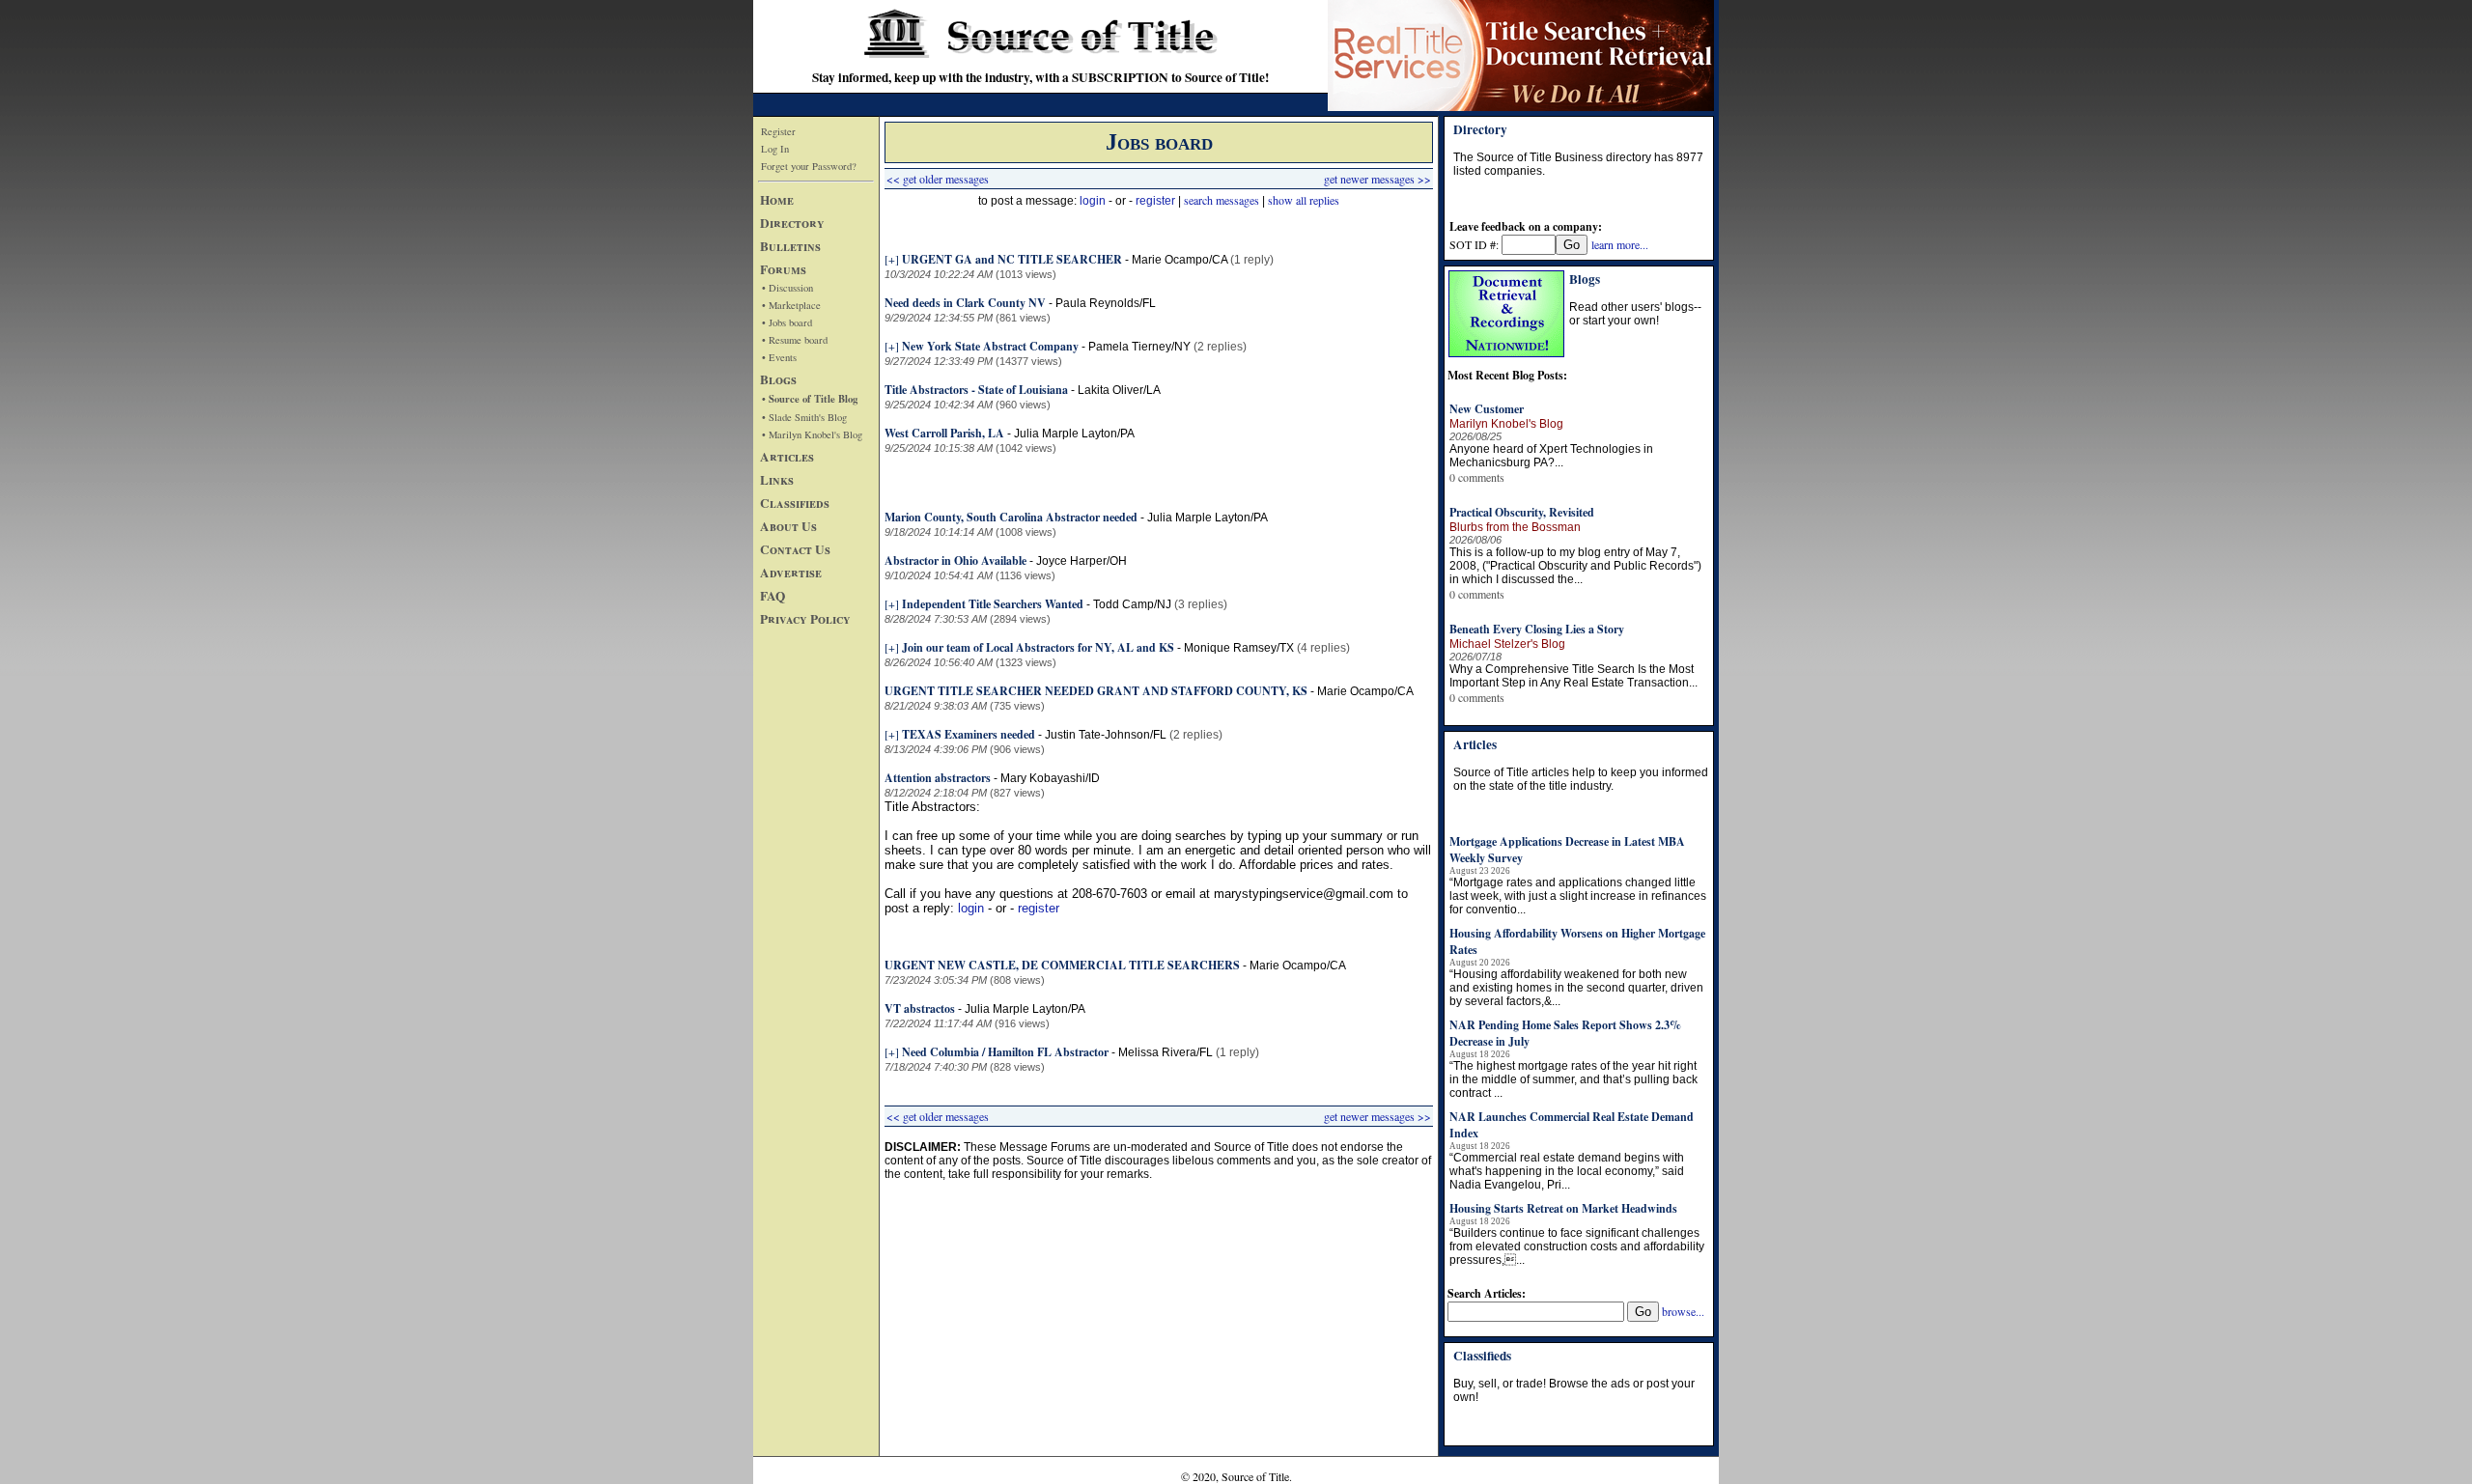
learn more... (1620, 244)
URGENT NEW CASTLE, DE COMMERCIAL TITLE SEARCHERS (1062, 965)
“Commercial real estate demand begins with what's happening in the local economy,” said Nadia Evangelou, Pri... (1567, 1171)
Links (777, 480)
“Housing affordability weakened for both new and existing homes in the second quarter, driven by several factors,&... (1576, 988)
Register (778, 131)
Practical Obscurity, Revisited (1522, 512)
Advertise (791, 573)
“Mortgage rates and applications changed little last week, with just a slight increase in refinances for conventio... (1578, 896)
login (1093, 201)
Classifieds (795, 503)
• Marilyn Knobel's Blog (812, 434)
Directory (792, 223)
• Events (779, 357)
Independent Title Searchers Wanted (993, 604)
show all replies (1304, 200)
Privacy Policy (805, 619)
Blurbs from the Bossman (1515, 527)
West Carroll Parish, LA (946, 433)
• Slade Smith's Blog (804, 417)
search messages (1222, 200)
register (1155, 201)
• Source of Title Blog (810, 399)
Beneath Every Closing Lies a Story (1537, 629)
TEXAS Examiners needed (970, 734)
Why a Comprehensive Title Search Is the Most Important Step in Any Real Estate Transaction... (1573, 676)
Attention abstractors (938, 778)
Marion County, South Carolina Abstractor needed (1011, 517)
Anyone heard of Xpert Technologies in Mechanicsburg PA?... (1551, 456)
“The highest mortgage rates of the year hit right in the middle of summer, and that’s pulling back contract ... (1573, 1079)
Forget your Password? (809, 166)
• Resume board (795, 340)
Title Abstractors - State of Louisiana (978, 390)
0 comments (1477, 477)
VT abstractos (920, 1008)
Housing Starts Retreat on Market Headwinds (1563, 1208)
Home (777, 200)
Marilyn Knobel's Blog (1506, 424)
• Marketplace (791, 305)
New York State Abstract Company (990, 346)
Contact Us (795, 549)
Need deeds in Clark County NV (965, 303)
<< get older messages (938, 179)
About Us (788, 526)
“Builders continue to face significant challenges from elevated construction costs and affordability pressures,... (1577, 1246)
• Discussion (787, 288)
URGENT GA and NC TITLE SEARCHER (1013, 259)
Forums (783, 269)
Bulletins (790, 246)
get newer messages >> (1377, 179)
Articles (787, 457)
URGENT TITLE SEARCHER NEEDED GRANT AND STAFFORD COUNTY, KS (1096, 691)
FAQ (772, 596)
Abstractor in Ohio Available (955, 560)
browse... (1683, 1311)
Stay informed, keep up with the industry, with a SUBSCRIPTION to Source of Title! (1040, 77)
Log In (775, 149)
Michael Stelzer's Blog (1507, 644)
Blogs (778, 379)
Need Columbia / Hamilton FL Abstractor (1005, 1052)
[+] (892, 259)
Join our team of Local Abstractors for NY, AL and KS (1038, 647)
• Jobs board (787, 322)
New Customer (1487, 409)
